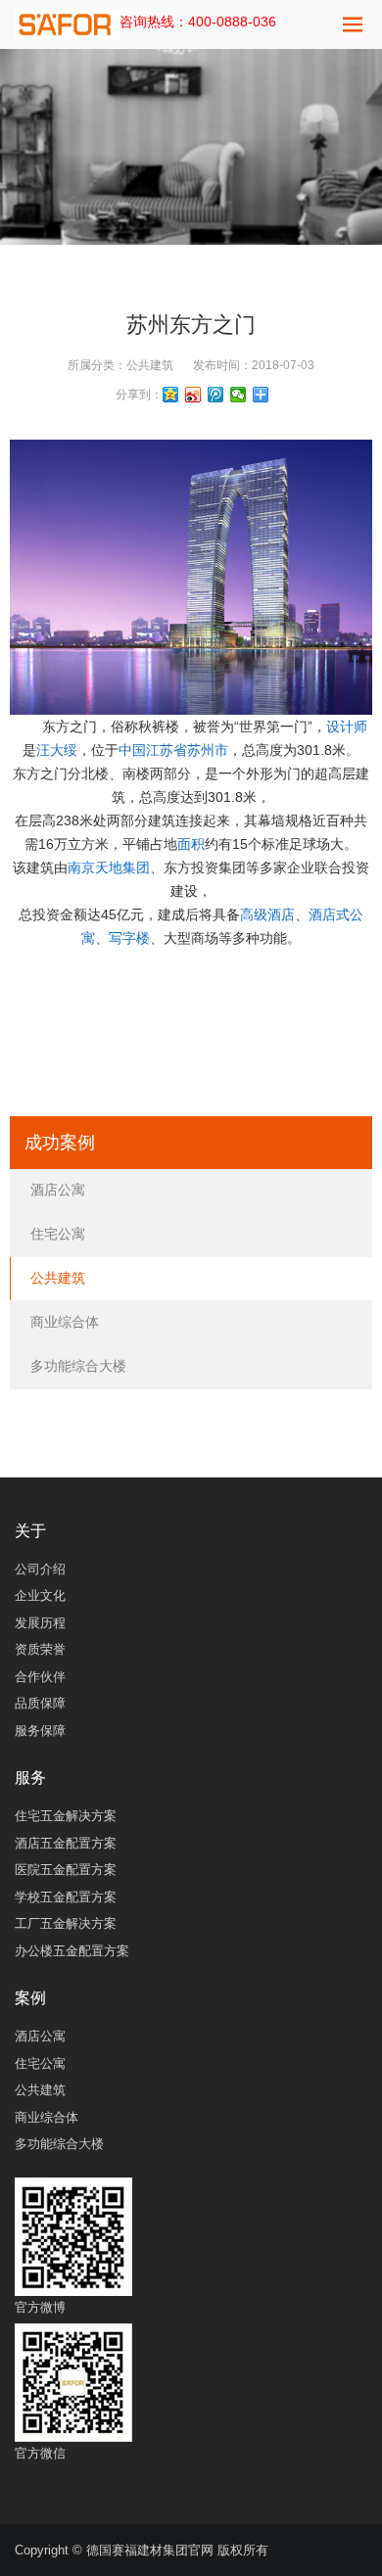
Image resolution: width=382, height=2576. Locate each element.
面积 (191, 844)
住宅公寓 (58, 1234)
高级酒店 (267, 914)
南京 (81, 867)
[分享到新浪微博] (193, 395)
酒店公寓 (58, 1190)
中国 (132, 750)
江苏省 (167, 750)
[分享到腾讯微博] (216, 395)
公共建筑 (150, 365)
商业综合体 (65, 1322)
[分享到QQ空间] (171, 395)
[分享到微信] (239, 395)
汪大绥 (57, 750)
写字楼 (129, 938)
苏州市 (208, 750)
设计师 (347, 726)
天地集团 (122, 867)
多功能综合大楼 (78, 1366)
